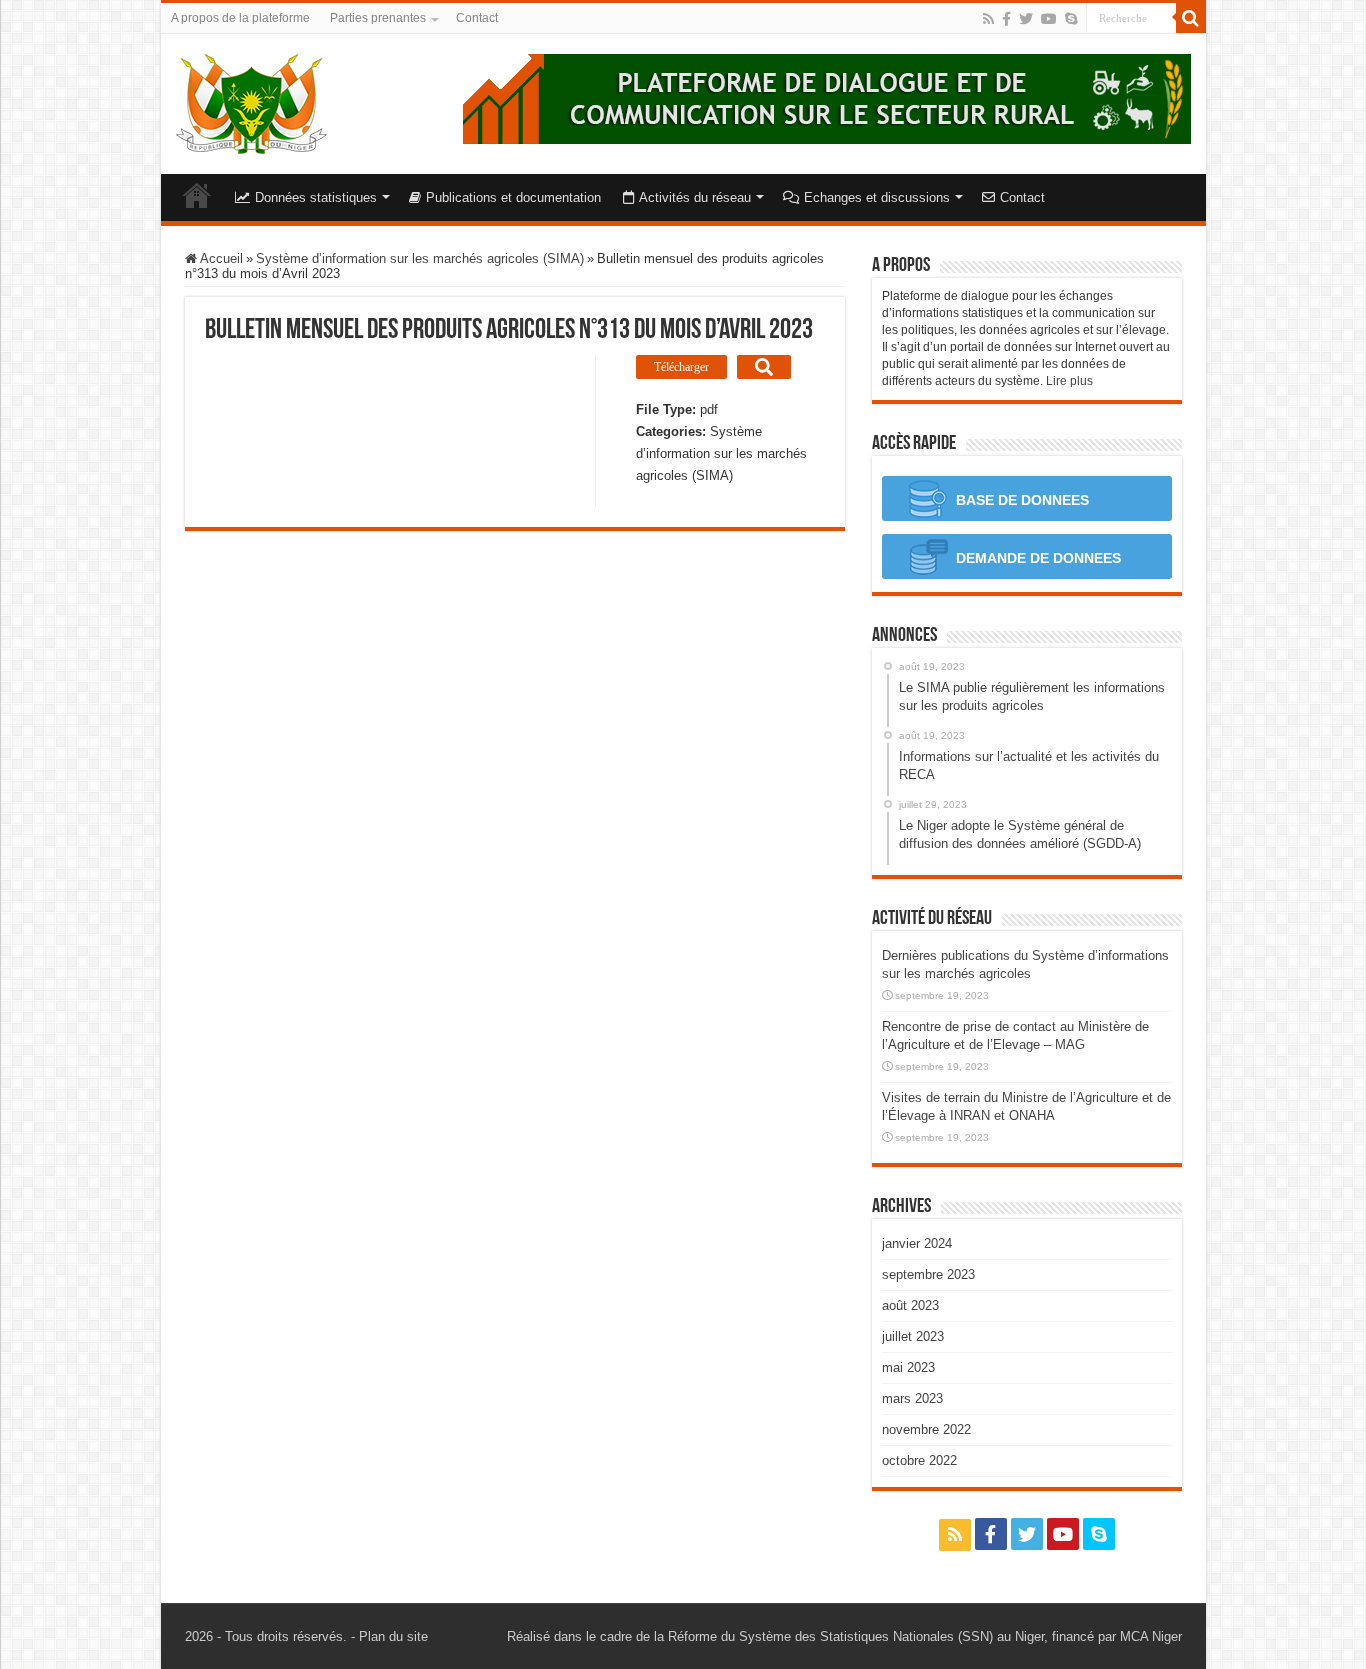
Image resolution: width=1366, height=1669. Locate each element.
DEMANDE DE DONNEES (1036, 558)
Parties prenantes (378, 18)
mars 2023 (912, 1398)
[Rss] (988, 19)
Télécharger (681, 367)
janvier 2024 (917, 1243)
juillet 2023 (913, 1336)
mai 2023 (908, 1367)
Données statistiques (316, 197)
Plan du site (393, 1636)
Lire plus (1069, 381)
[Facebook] (1006, 19)
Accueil (197, 195)
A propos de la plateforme (240, 18)
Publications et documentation (513, 197)
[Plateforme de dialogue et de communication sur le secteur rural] (251, 100)
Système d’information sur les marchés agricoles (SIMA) (420, 258)
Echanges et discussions (877, 197)
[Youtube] (1049, 19)
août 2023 (910, 1305)
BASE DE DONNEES (1020, 500)
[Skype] (1071, 19)
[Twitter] (1026, 19)
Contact (477, 18)
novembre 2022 (926, 1429)
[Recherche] (1191, 18)
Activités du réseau (695, 197)
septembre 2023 (928, 1274)
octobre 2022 (919, 1460)
